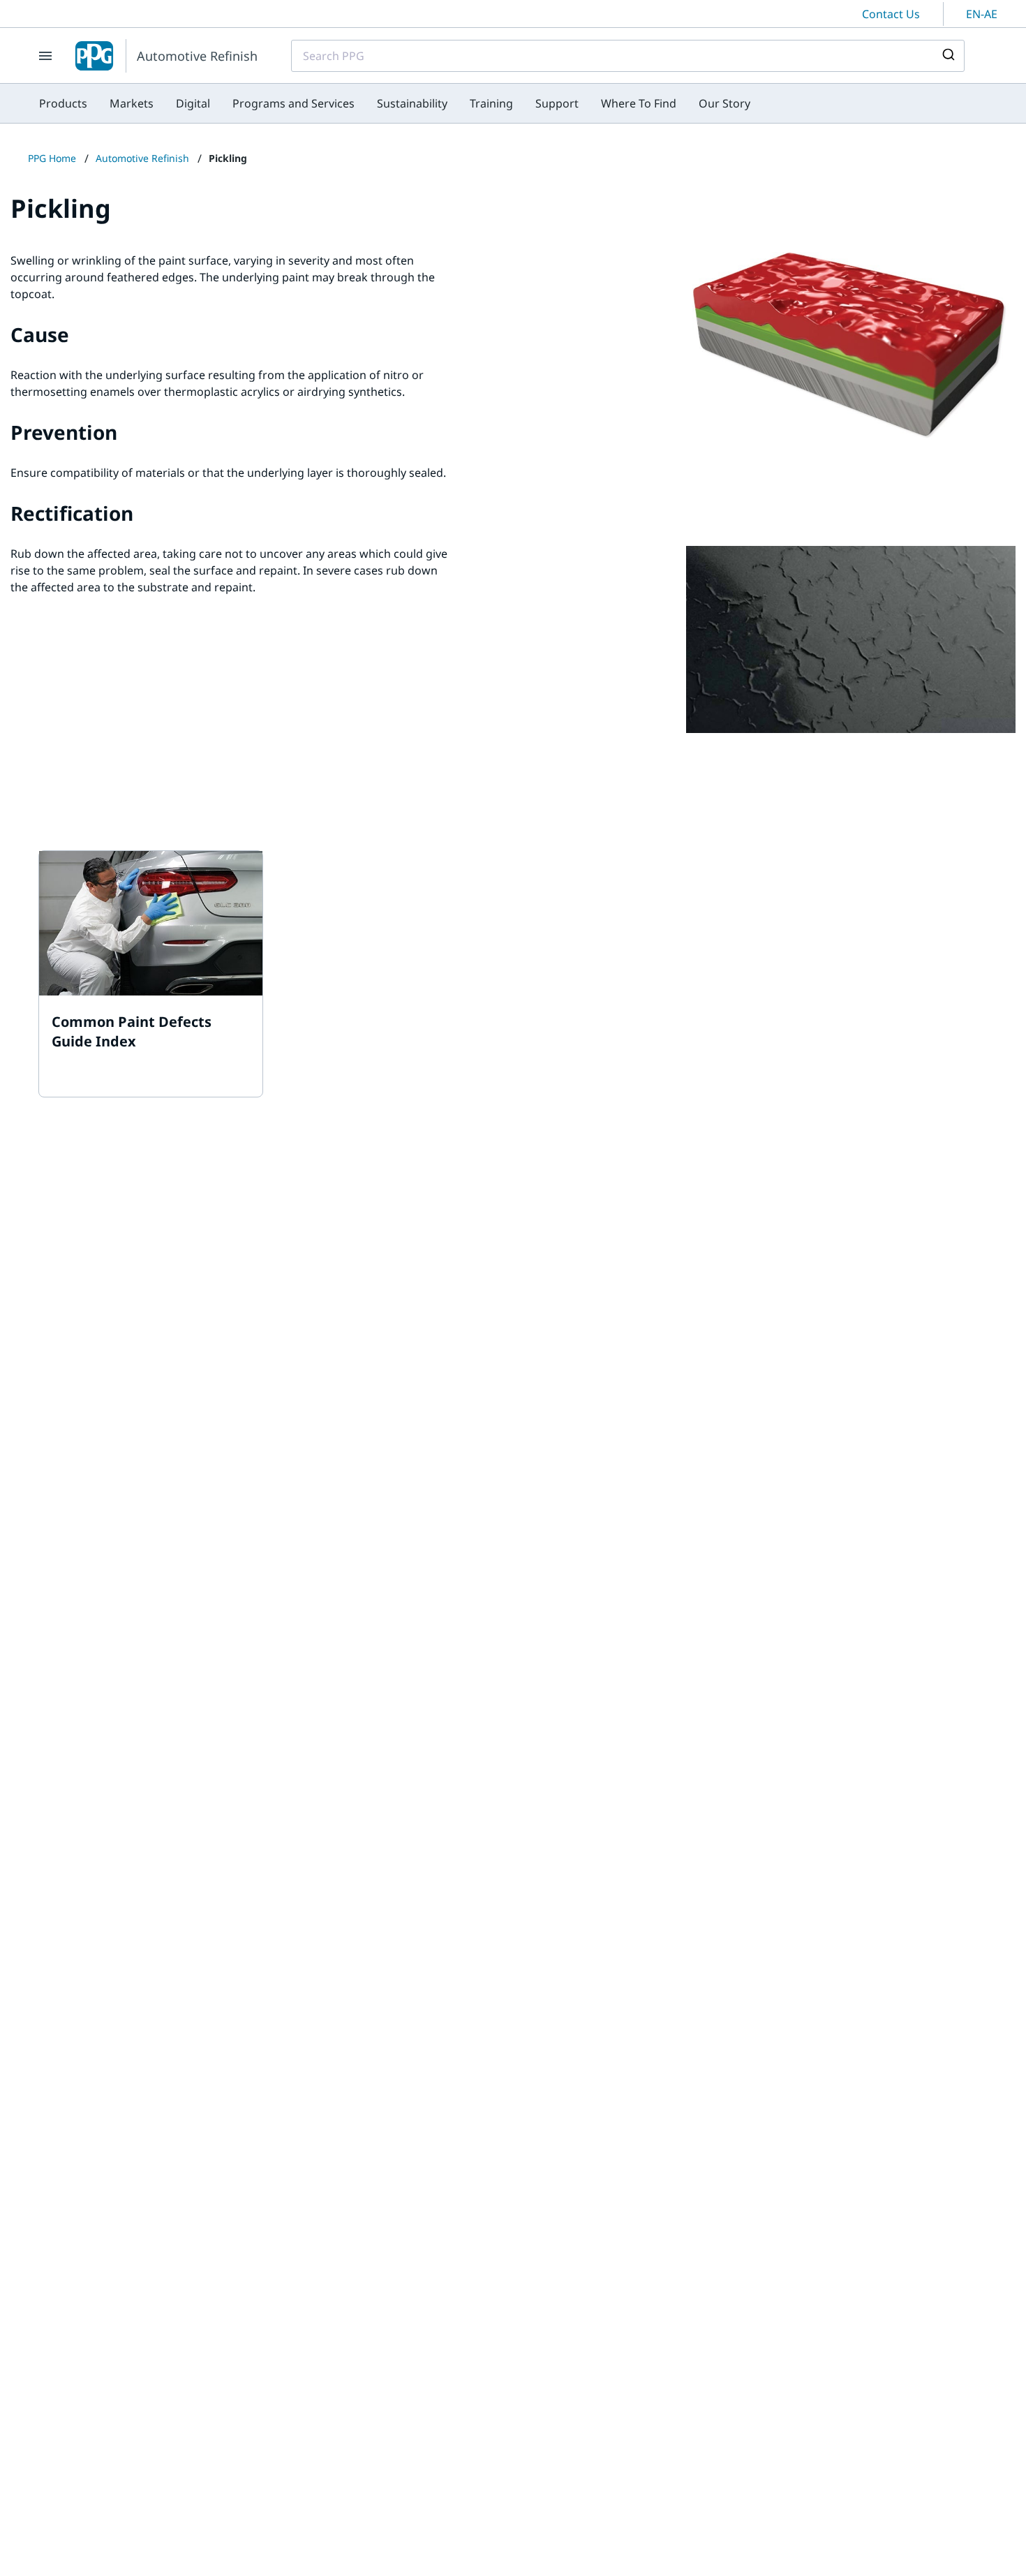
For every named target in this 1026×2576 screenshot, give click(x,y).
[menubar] (395, 103)
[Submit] (947, 56)
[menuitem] (63, 103)
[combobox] (628, 56)
